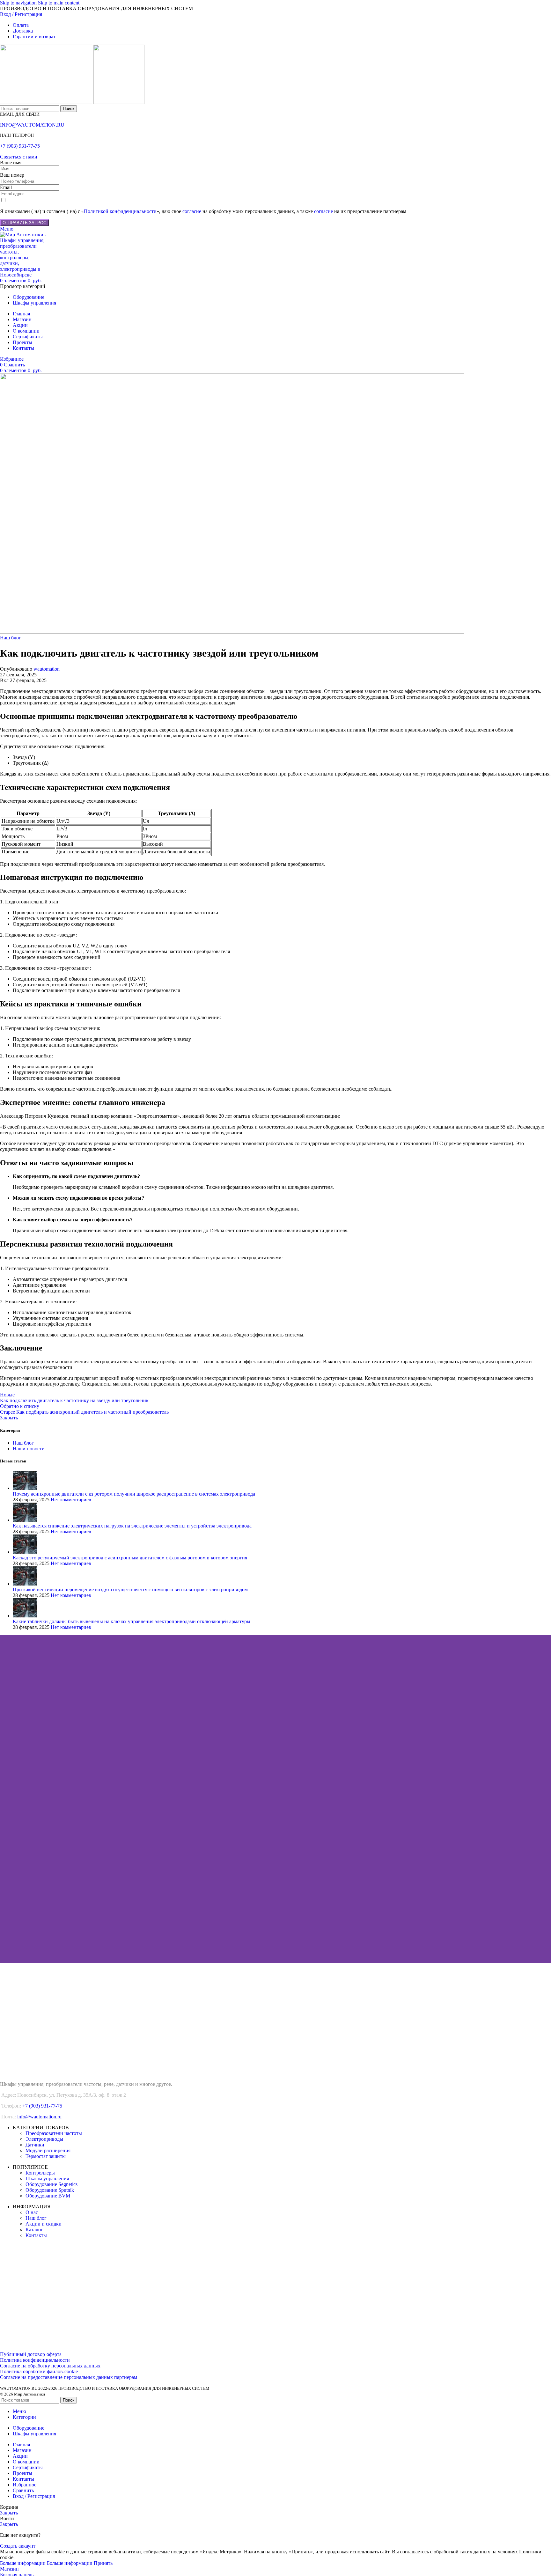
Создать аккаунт (18, 2546)
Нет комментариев (71, 1500)
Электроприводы (44, 2139)
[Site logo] (47, 102)
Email (6, 187)
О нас (32, 2212)
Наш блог (11, 638)
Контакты (36, 2235)
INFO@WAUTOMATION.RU (32, 125)
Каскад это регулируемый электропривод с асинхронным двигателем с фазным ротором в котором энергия (130, 1558)
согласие (192, 211)
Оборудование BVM (48, 2196)
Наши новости (29, 1449)
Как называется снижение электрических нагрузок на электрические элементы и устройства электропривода (132, 1526)
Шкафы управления (47, 2179)
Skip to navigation (19, 3)
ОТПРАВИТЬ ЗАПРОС (24, 223)
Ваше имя (11, 162)
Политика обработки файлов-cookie (39, 2371)
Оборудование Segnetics (51, 2184)
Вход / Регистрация (34, 2496)
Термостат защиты (46, 2156)
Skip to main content (59, 3)
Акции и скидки (44, 2224)
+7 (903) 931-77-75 (20, 146)
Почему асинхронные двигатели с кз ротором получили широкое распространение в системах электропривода (134, 1494)
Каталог (34, 2230)
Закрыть (9, 1418)
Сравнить (23, 2490)
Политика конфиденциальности (35, 2360)
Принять (103, 2563)
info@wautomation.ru (39, 2117)
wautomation (47, 669)
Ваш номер (12, 175)
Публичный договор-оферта (31, 2354)
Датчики (35, 2145)
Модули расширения (48, 2150)
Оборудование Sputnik (50, 2190)
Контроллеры (40, 2173)
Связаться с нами (19, 157)
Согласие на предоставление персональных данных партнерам (69, 2377)
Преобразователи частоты (54, 2133)
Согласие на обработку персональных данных (50, 2366)
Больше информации (46, 2563)
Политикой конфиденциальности (120, 211)
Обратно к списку (20, 1406)
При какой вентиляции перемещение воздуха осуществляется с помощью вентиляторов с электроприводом (130, 1590)
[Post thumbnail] (25, 1488)
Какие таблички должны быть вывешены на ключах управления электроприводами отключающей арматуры (132, 1621)
